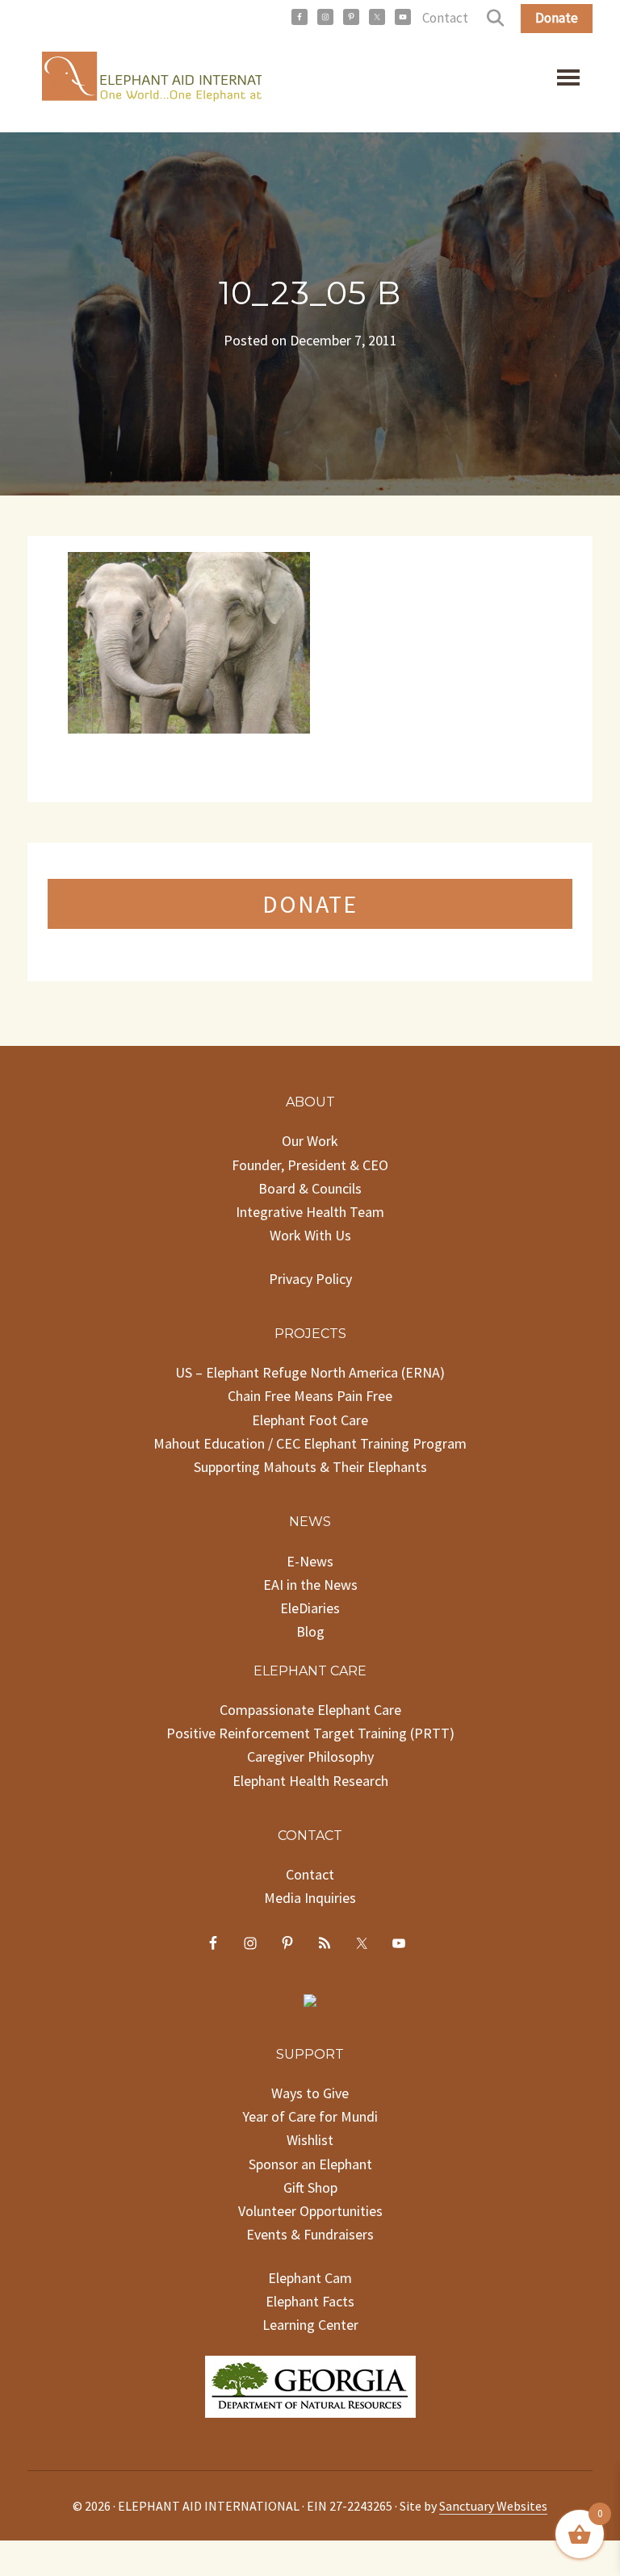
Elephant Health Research (310, 1781)
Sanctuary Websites (493, 2506)
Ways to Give (310, 2093)
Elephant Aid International (145, 80)
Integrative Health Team (310, 1212)
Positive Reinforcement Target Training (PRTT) (310, 1733)
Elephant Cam (310, 2278)
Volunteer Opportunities (310, 2211)
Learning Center (310, 2325)
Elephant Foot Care (310, 1420)
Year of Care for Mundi (310, 2116)
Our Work (310, 1141)
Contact (445, 18)
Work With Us (310, 1235)
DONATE (310, 904)
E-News (310, 1561)
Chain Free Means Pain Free (310, 1396)
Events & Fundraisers (310, 2234)
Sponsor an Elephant (310, 2164)
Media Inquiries (310, 1898)
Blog (310, 1631)
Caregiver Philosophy (310, 1756)
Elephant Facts (310, 2301)
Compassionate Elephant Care (310, 1710)
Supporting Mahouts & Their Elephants (310, 1467)
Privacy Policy (310, 1279)
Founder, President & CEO (310, 1165)
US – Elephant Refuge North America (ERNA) (310, 1372)
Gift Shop (310, 2187)
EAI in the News (310, 1585)
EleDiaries (310, 1608)
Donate (557, 18)
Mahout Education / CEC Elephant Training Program (310, 1443)
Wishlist (310, 2140)
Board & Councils (310, 1188)
